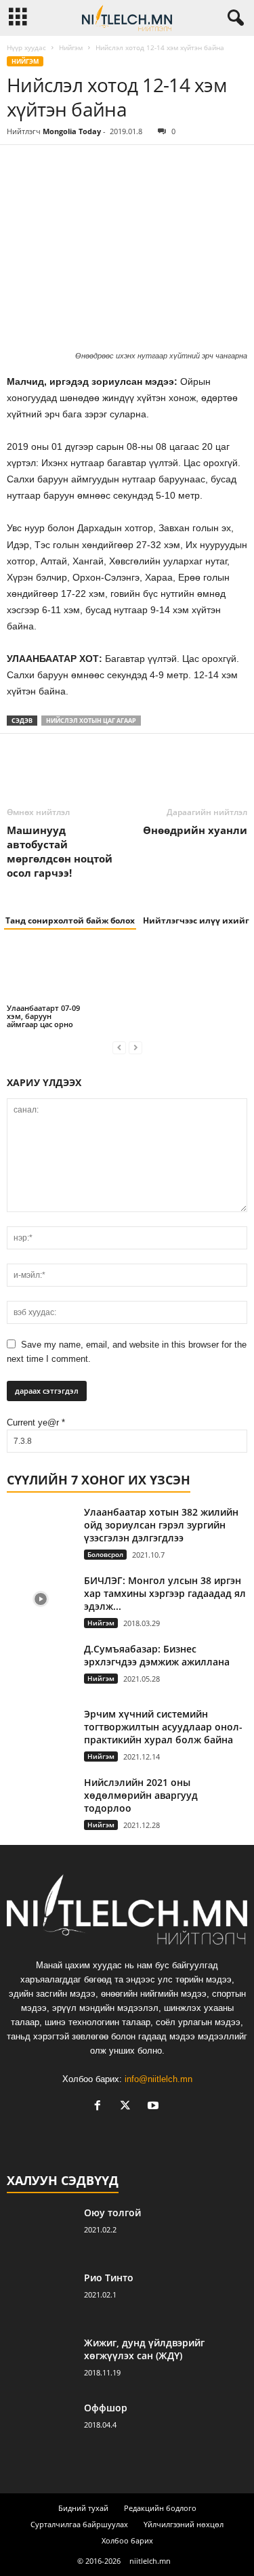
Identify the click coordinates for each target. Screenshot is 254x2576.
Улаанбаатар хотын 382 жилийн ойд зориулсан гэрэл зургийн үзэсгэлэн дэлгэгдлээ (161, 1525)
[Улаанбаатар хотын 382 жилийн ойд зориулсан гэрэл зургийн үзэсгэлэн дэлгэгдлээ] (41, 1531)
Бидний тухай (83, 2508)
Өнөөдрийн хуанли (195, 830)
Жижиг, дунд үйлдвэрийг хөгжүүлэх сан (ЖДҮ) (144, 2349)
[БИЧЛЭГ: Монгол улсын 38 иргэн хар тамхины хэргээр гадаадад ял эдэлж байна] (41, 1599)
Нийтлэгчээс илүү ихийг (196, 920)
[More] (146, 165)
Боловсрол (105, 1554)
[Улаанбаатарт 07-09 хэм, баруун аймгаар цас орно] (45, 973)
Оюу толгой (112, 2213)
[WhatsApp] (114, 165)
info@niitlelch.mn (158, 2079)
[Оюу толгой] (41, 2231)
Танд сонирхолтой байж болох (70, 920)
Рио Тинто (109, 2278)
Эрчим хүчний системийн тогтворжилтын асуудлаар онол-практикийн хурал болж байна (163, 1727)
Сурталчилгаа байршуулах (79, 2524)
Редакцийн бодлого (160, 2508)
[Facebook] (20, 165)
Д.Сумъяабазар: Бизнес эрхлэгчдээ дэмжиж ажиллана (157, 1655)
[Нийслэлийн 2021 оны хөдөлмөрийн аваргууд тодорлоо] (41, 1801)
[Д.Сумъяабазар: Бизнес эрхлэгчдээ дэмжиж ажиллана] (41, 1668)
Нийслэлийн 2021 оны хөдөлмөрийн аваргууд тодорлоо (141, 1795)
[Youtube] (155, 2107)
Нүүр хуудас (26, 47)
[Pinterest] (83, 165)
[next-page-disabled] (135, 1047)
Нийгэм (71, 47)
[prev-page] (119, 1047)
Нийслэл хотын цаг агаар (91, 721)
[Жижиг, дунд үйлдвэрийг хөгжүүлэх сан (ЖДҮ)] (41, 2362)
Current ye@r (36, 1422)
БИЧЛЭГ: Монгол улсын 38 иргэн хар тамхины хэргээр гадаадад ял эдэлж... (165, 1593)
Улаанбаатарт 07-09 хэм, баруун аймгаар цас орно (43, 1016)
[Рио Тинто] (41, 2297)
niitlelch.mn (150, 2561)
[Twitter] (51, 165)
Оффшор (106, 2408)
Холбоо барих (127, 2540)
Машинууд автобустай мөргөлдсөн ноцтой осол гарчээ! (60, 851)
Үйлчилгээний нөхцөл (184, 2524)
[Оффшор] (41, 2427)
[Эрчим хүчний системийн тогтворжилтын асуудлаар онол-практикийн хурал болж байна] (41, 1733)
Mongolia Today (72, 131)
